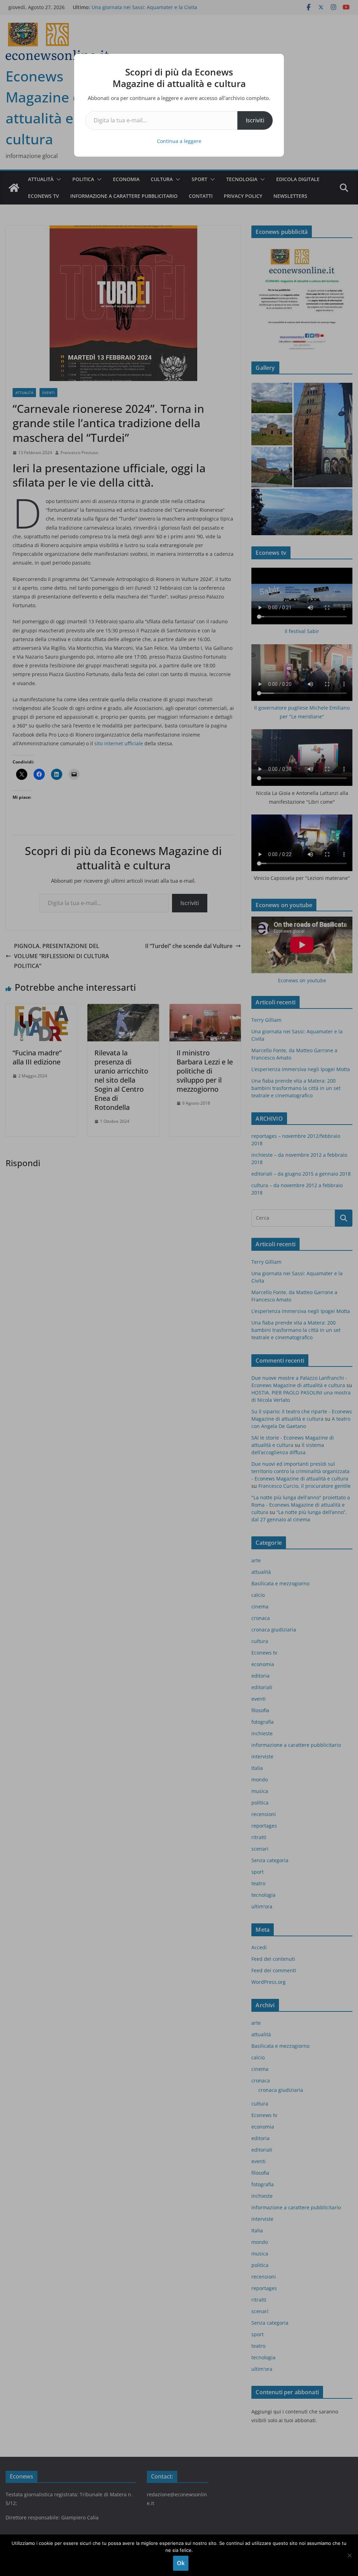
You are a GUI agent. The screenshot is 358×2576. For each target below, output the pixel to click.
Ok (181, 2563)
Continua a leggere (179, 141)
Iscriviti (255, 120)
